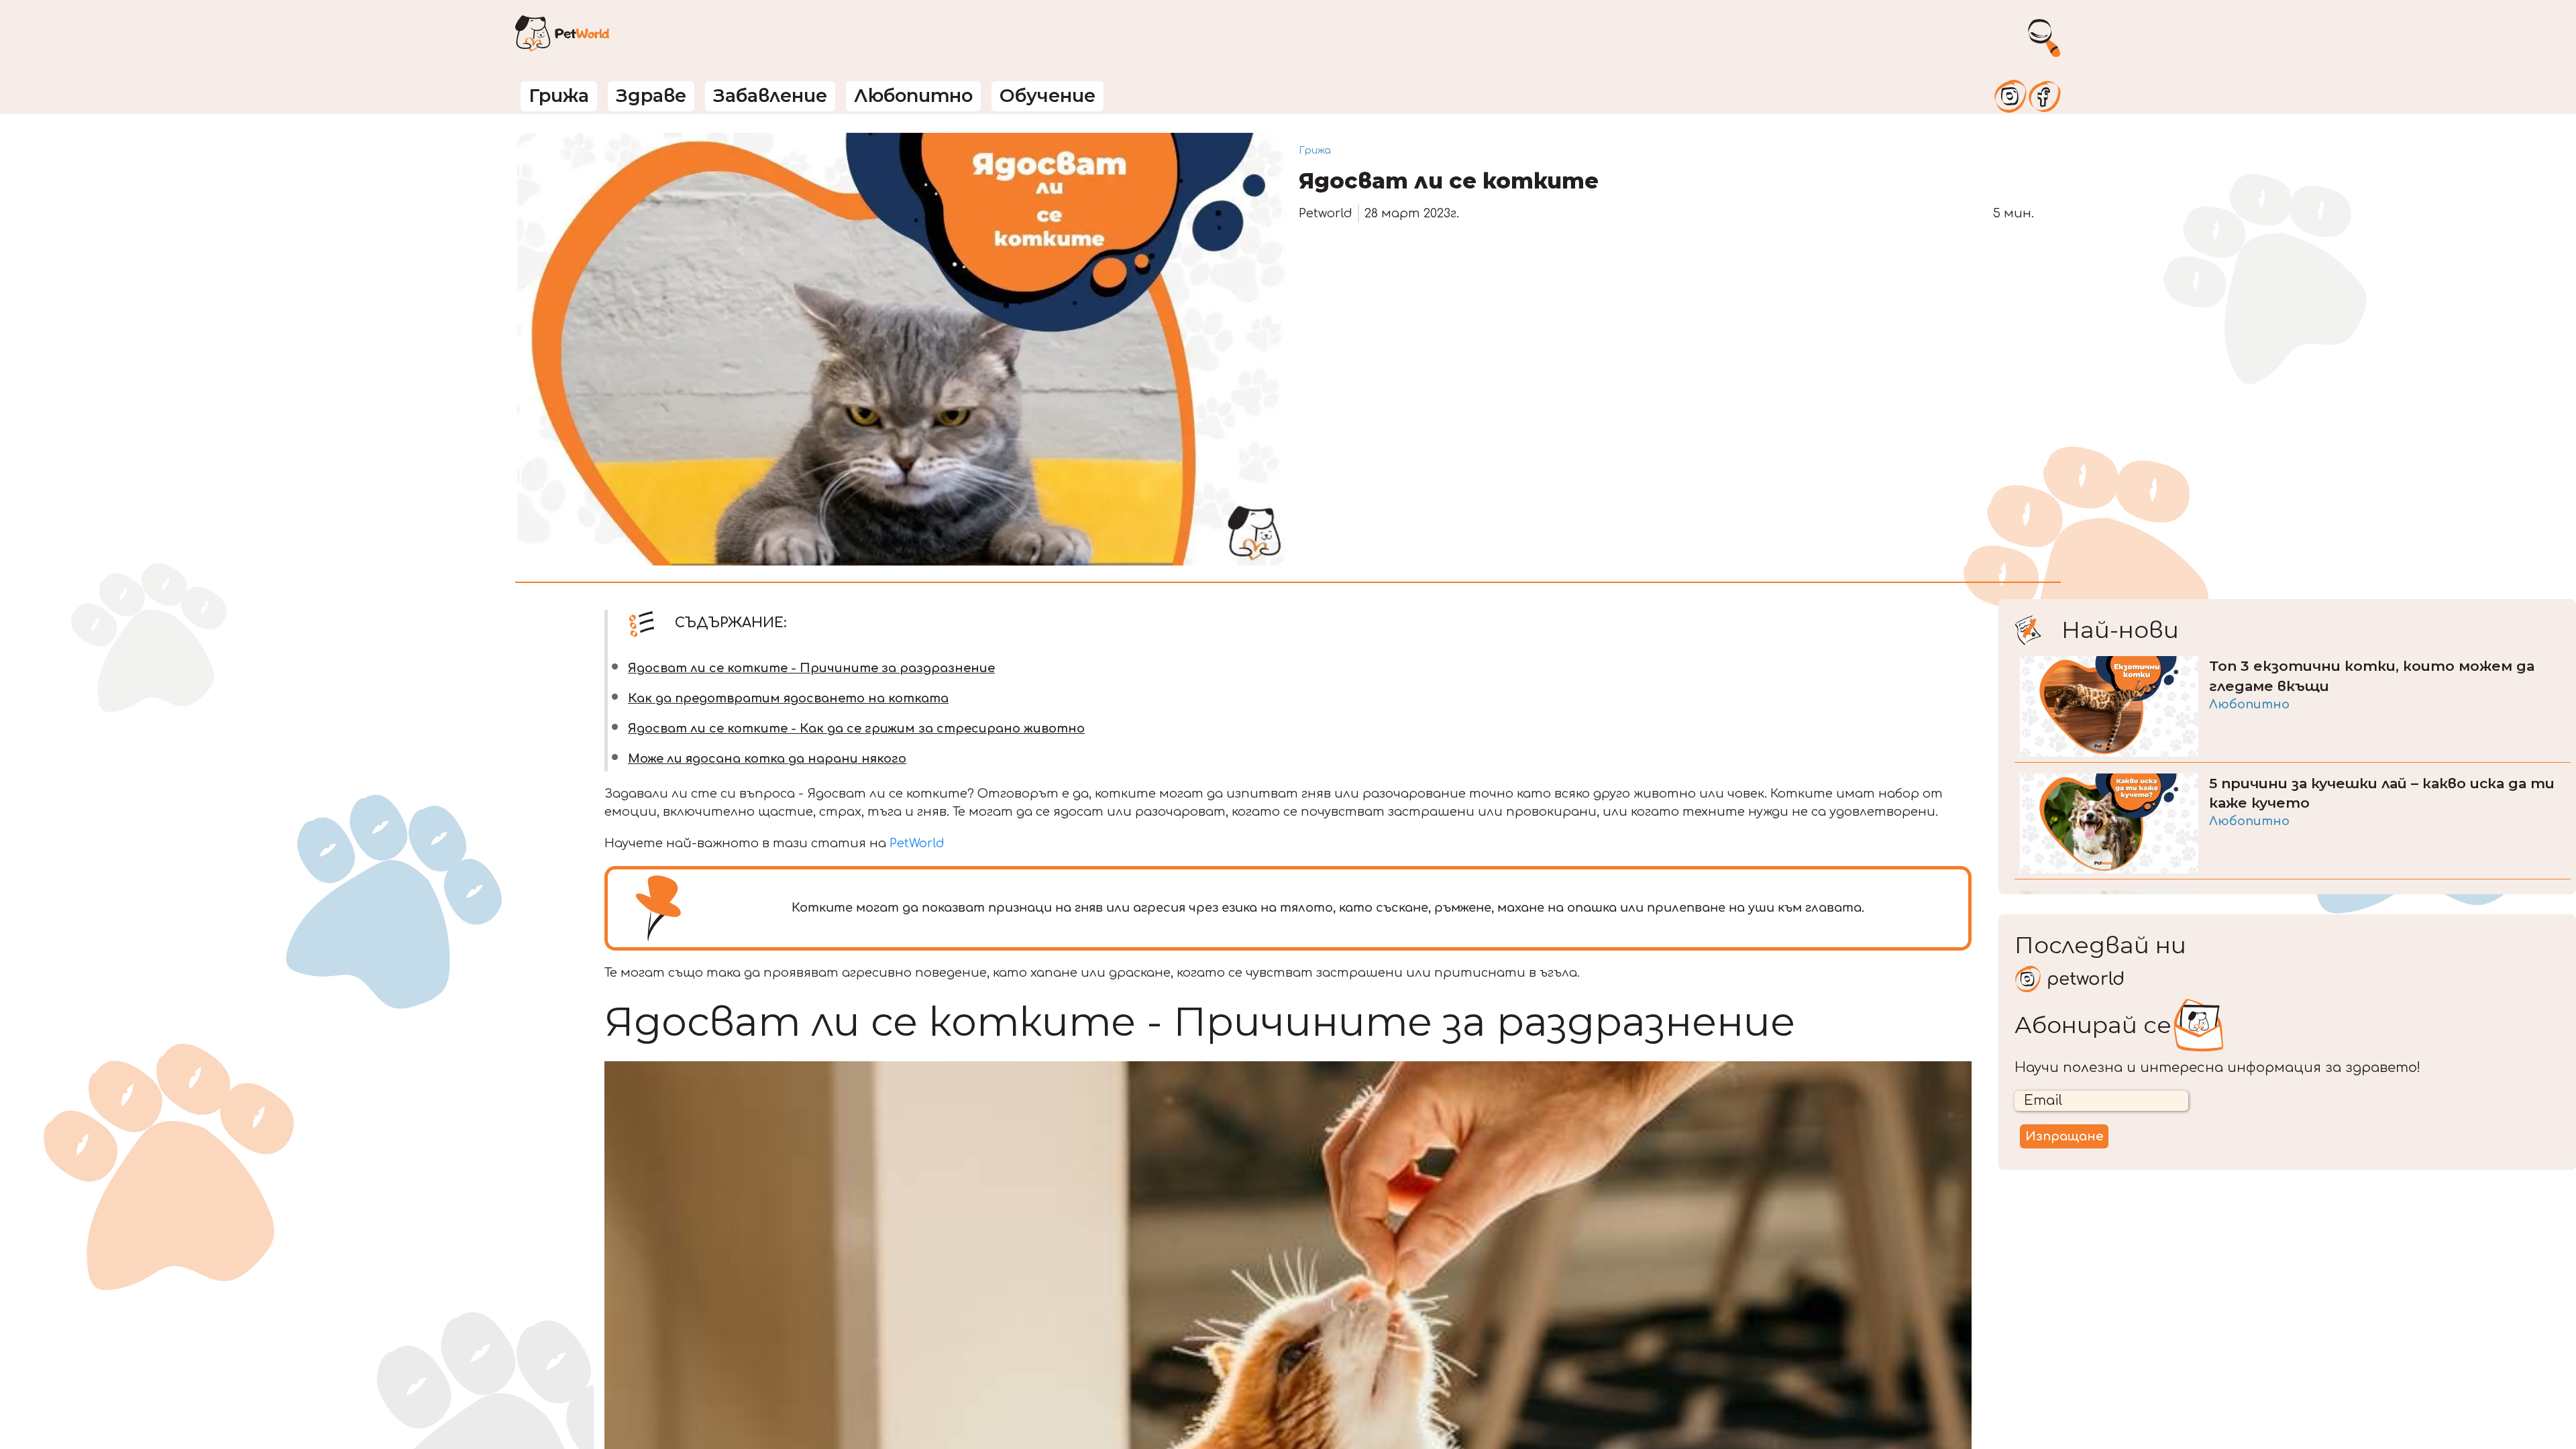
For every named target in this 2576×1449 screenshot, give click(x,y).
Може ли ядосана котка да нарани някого (767, 759)
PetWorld (917, 843)
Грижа (559, 96)
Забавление (770, 96)
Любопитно (913, 96)
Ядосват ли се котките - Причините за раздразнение (811, 668)
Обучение (1048, 96)
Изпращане (2064, 1136)
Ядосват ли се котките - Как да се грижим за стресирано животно (856, 729)
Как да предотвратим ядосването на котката (788, 698)
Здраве (651, 96)
